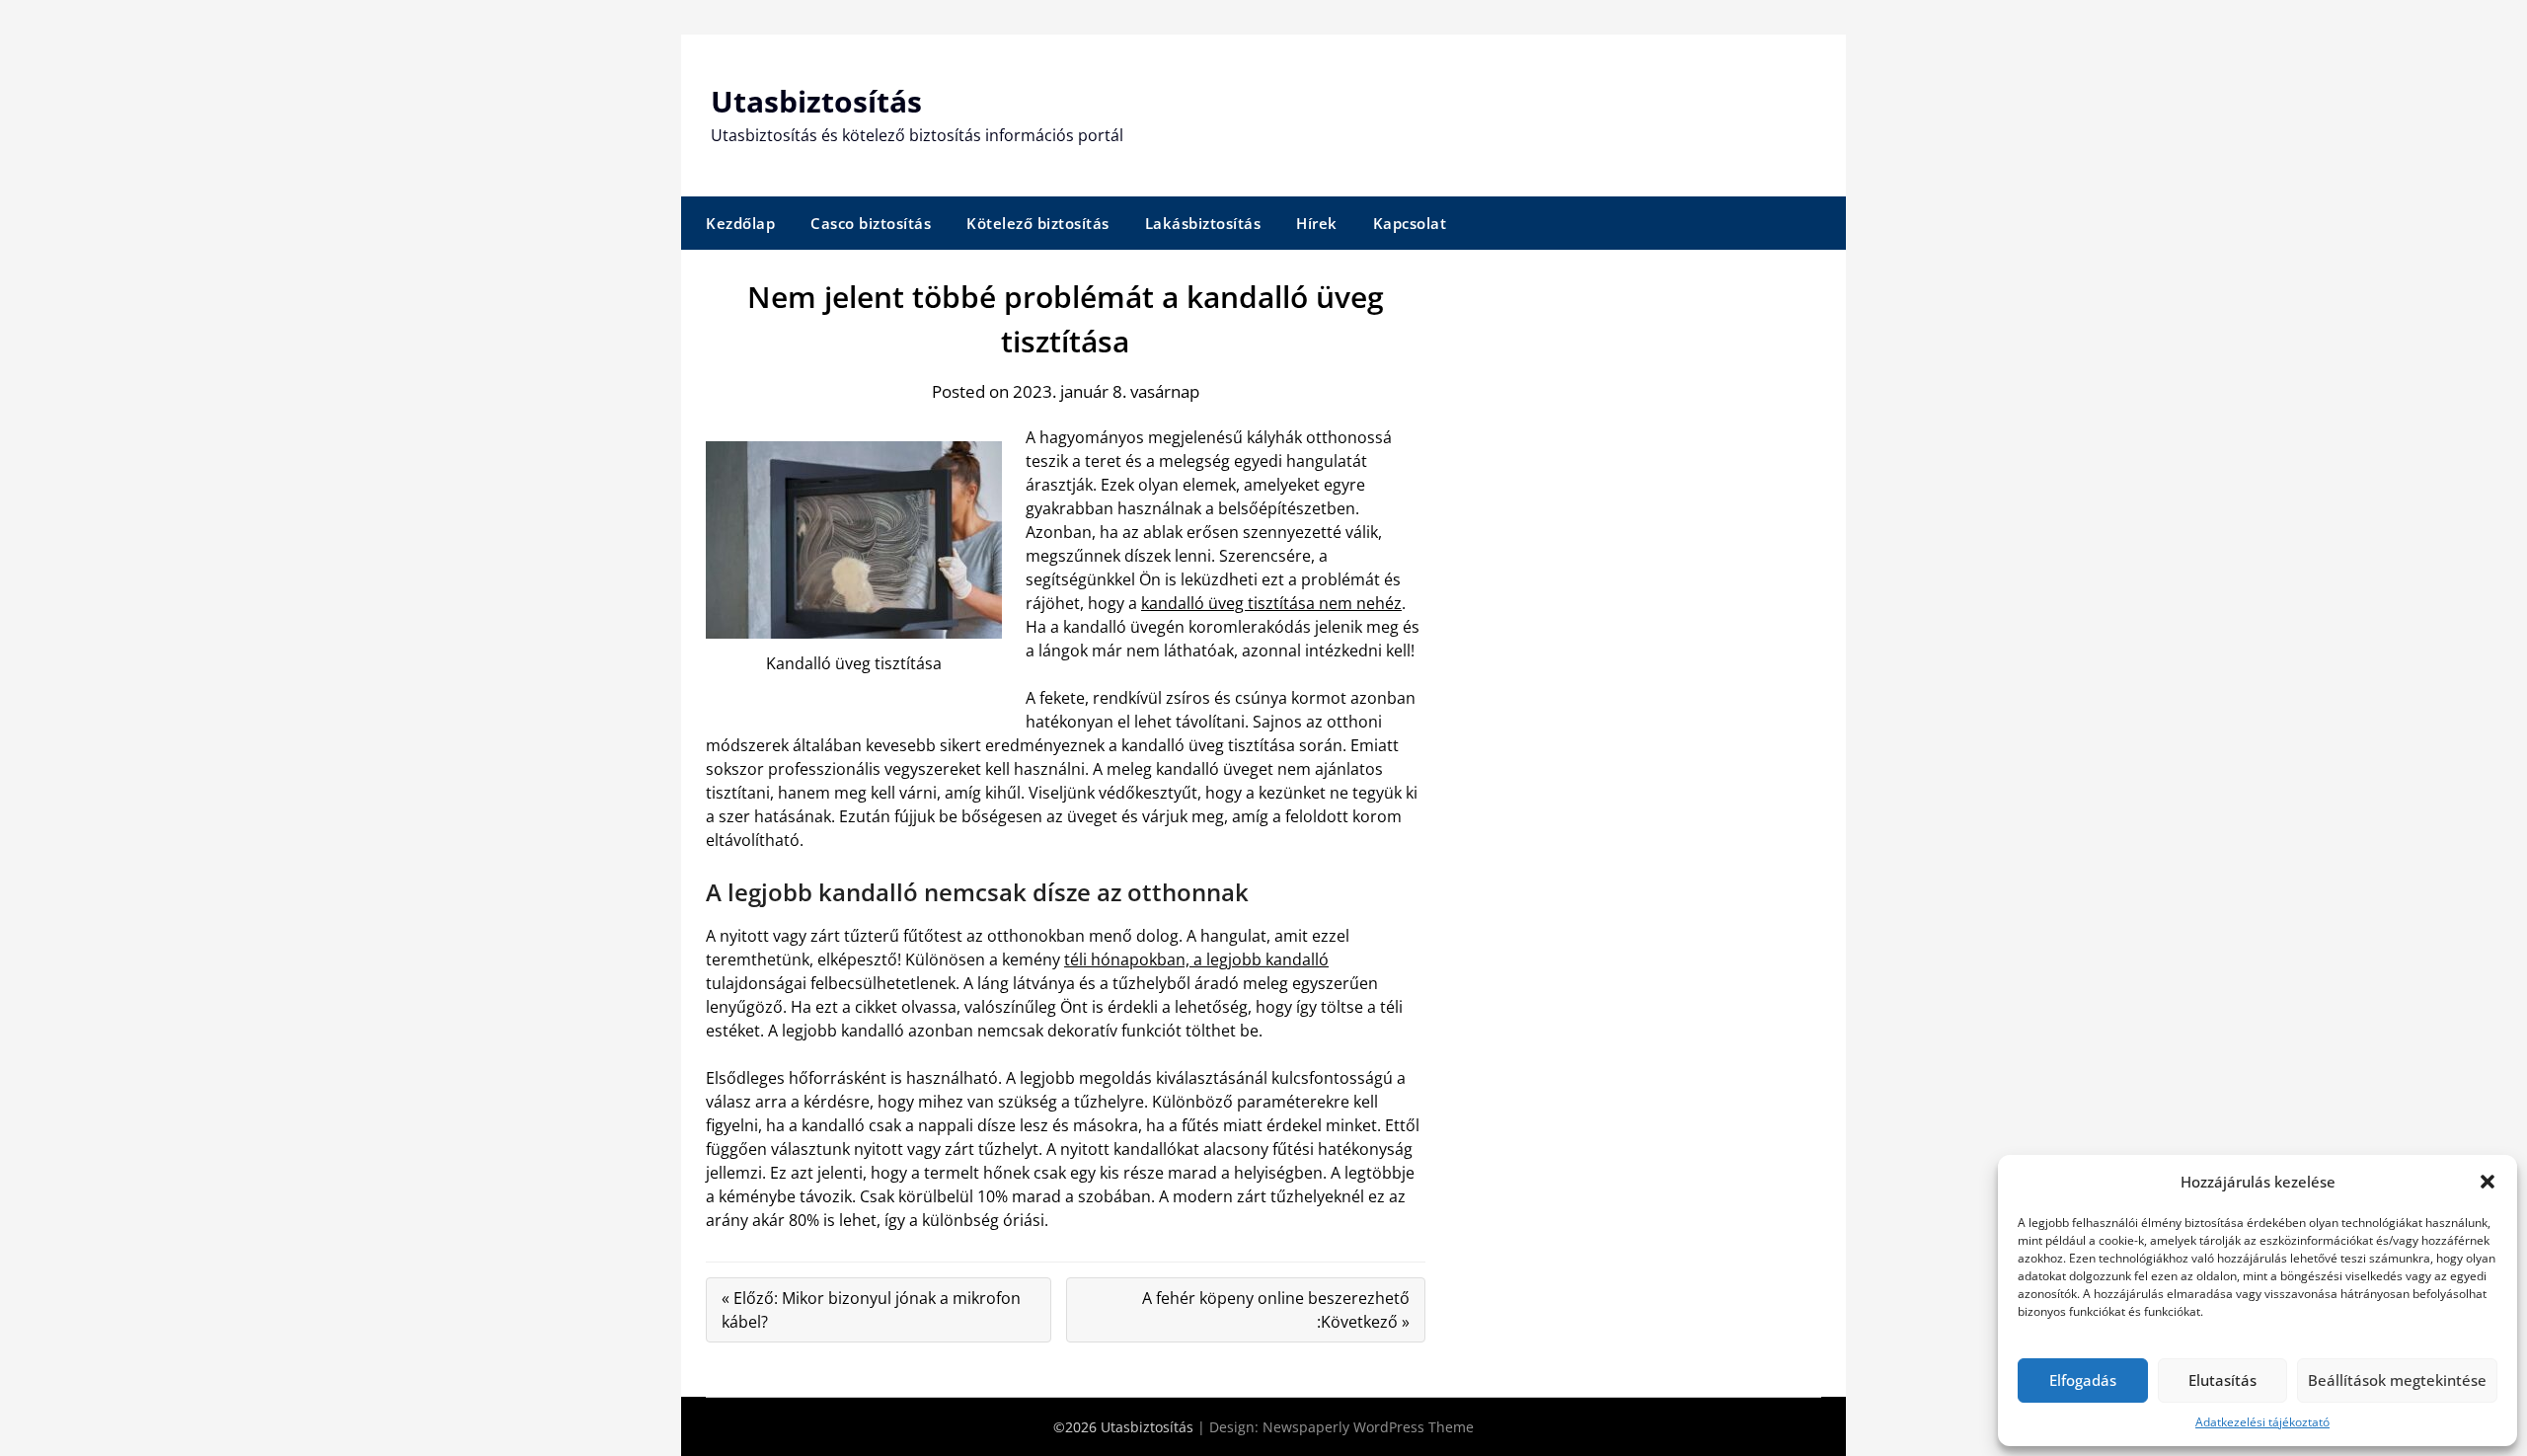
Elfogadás (2083, 1380)
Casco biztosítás (871, 223)
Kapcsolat (1410, 223)
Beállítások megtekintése (2397, 1380)
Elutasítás (2222, 1380)
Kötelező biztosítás (1038, 223)
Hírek (1317, 223)
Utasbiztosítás (816, 101)
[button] (2488, 1182)
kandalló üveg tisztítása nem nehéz (1271, 603)
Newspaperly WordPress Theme (1368, 1427)
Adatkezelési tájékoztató (2262, 1422)
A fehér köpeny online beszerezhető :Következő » (1276, 1310)
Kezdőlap (740, 223)
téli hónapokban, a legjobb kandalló (1196, 959)
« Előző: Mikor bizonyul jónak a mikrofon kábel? (871, 1310)
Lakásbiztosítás (1203, 223)
